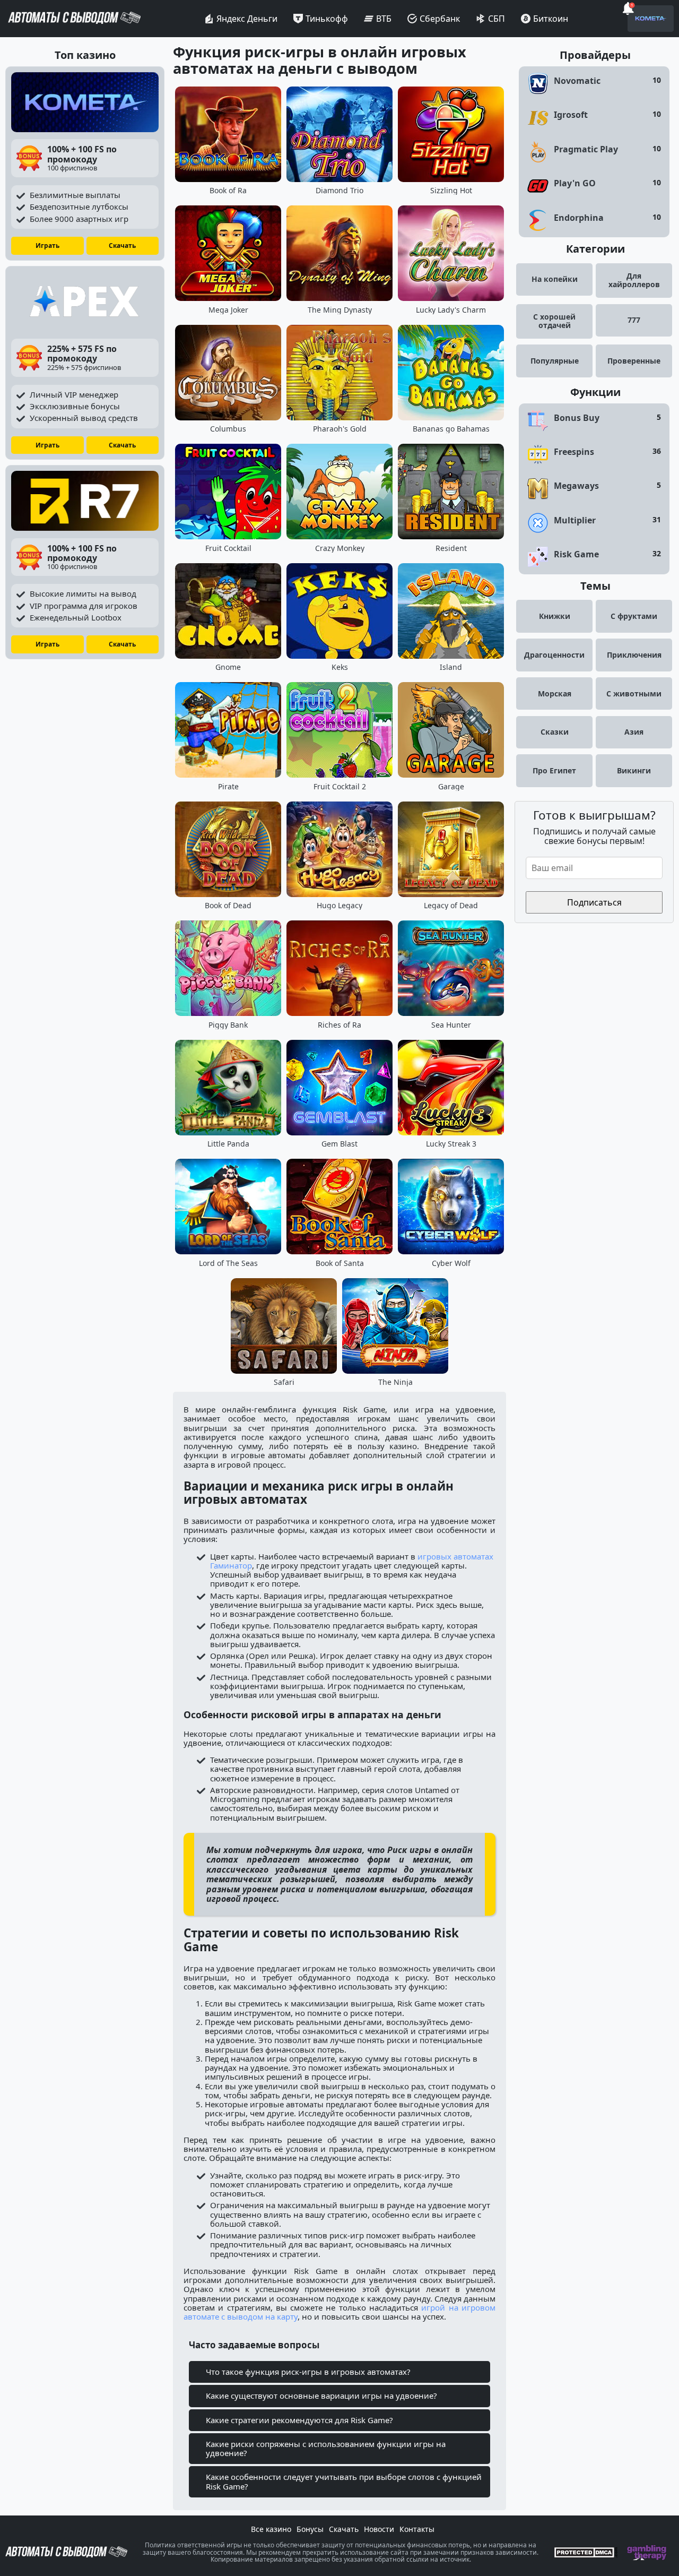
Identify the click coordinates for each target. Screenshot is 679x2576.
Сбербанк (440, 19)
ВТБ (384, 19)
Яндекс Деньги (247, 19)
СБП (497, 19)
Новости (379, 2529)
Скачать (122, 245)
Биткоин (551, 19)
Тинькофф (327, 19)
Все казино (271, 2529)
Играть (47, 245)
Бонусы (310, 2529)
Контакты (417, 2529)
